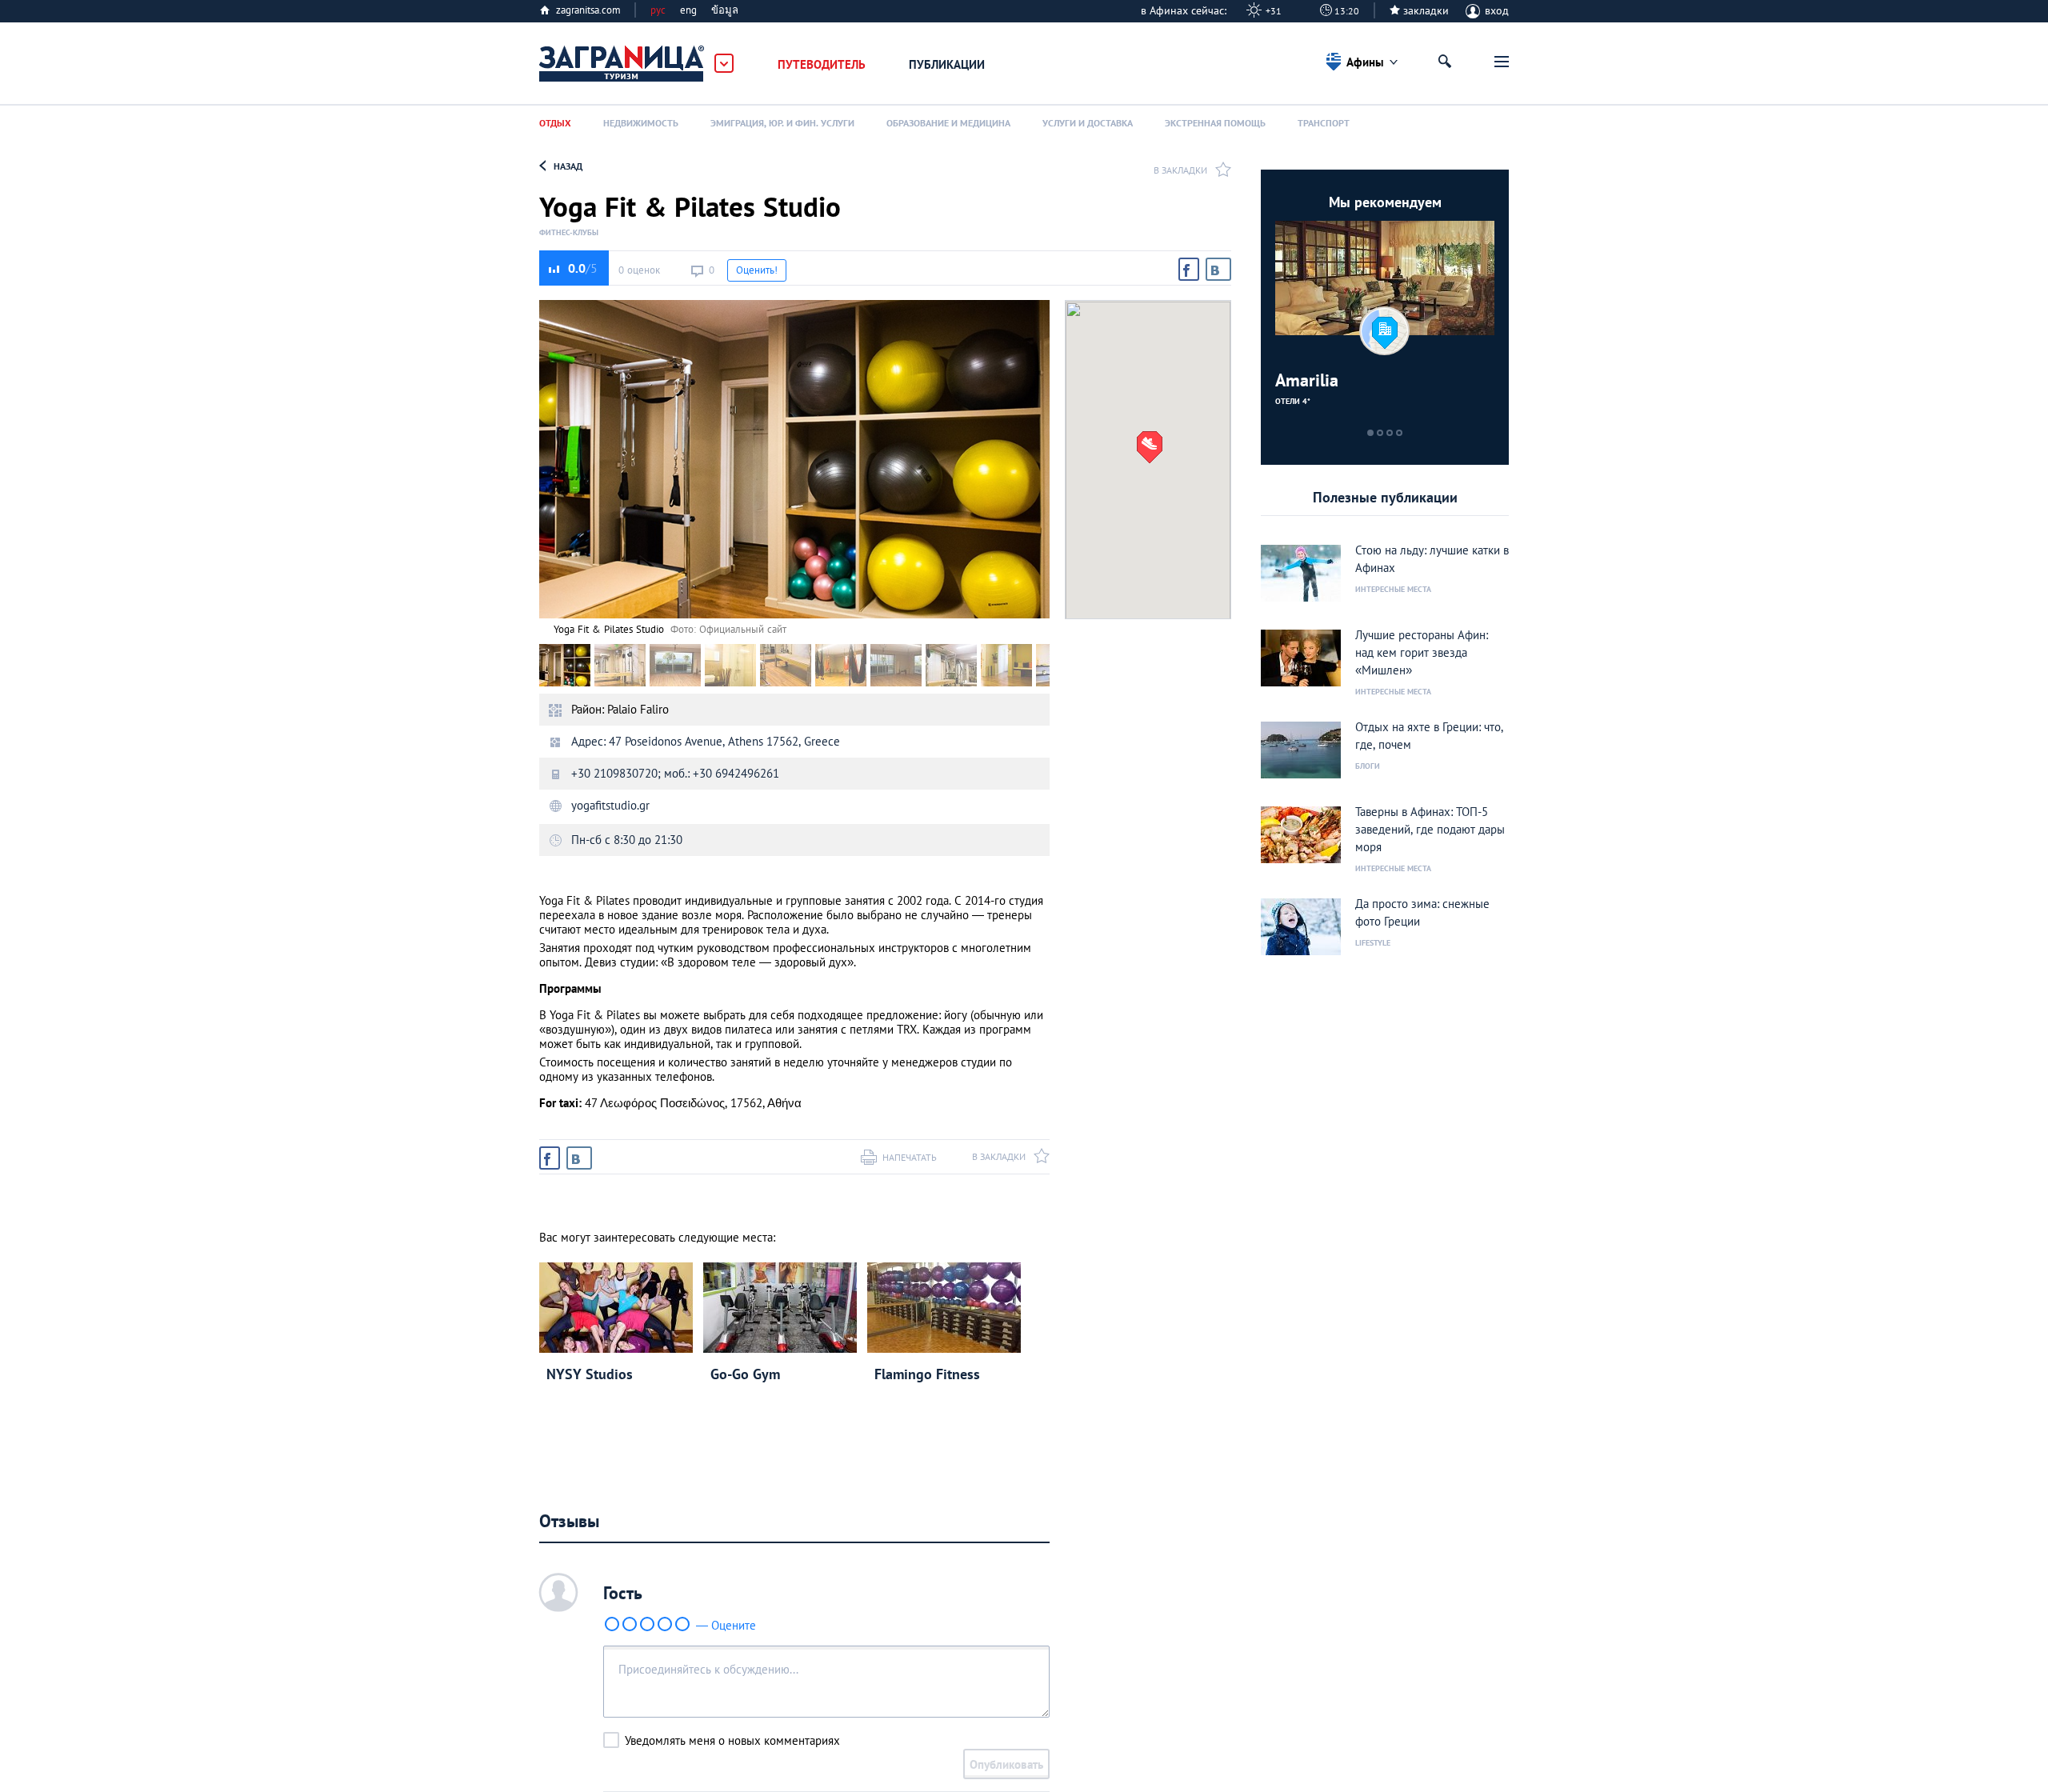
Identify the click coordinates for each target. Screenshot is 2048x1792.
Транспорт (1324, 123)
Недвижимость (641, 123)
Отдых (555, 123)
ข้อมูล (725, 10)
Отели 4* (1293, 401)
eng (688, 10)
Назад (568, 166)
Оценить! (757, 270)
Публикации (947, 64)
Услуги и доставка (1088, 123)
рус (658, 10)
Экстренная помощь (1215, 123)
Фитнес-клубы (569, 233)
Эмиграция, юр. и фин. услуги (782, 123)
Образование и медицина (948, 123)
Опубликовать (1006, 1764)
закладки (1426, 10)
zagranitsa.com (588, 10)
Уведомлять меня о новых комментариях (732, 1740)
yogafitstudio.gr (610, 805)
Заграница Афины (622, 64)
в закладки (1180, 170)
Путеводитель (822, 64)
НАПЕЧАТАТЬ (910, 1157)
